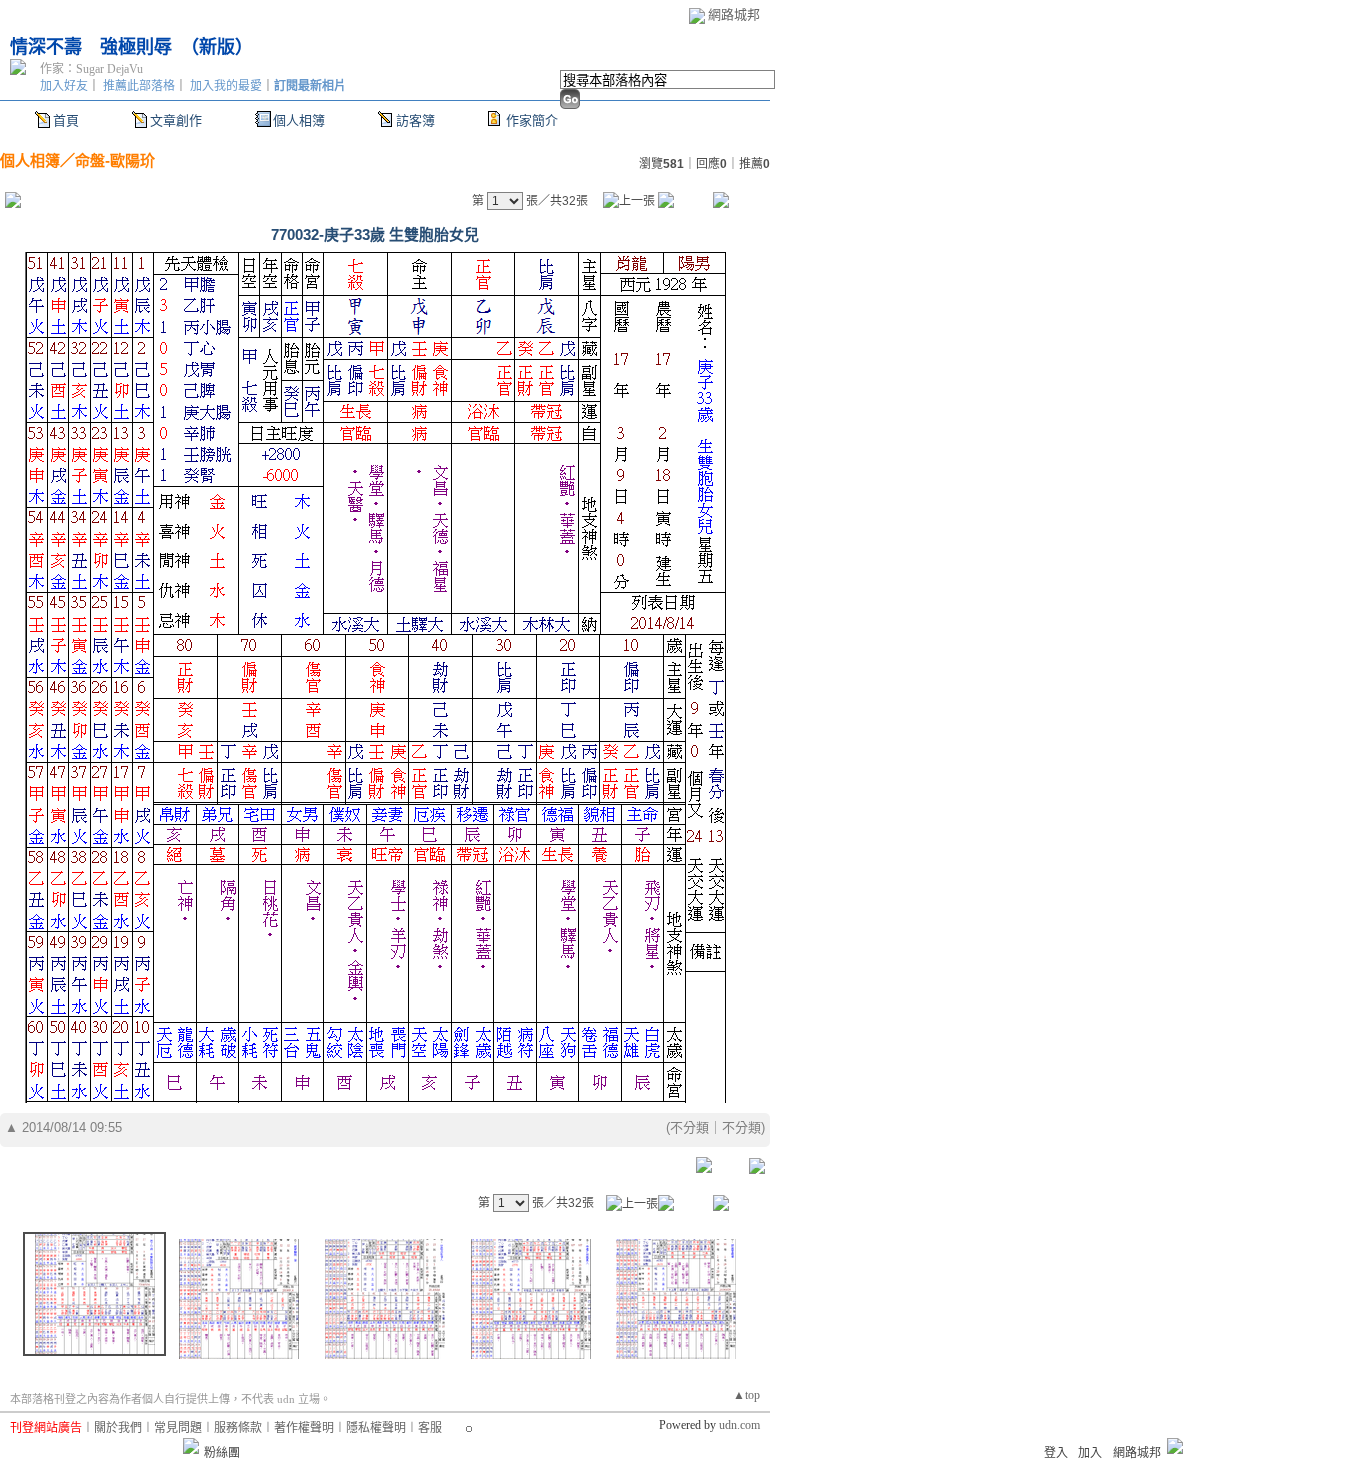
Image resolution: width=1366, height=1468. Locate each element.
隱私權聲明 (376, 1428)
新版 (217, 47)
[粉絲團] (191, 1446)
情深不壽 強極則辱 (91, 47)
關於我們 (118, 1428)
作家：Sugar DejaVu (91, 69)
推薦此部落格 (139, 86)
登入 (1056, 1453)
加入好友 (64, 86)
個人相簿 (299, 120)
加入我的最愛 (226, 86)
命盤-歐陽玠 (115, 160)
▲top (746, 1395)
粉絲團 (222, 1453)
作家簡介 (532, 120)
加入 (1090, 1453)
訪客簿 (415, 120)
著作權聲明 (304, 1428)
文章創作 (176, 120)
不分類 (689, 1127)
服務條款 (238, 1428)
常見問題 (178, 1428)
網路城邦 (734, 14)
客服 (430, 1428)
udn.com (739, 1425)
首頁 (66, 120)
